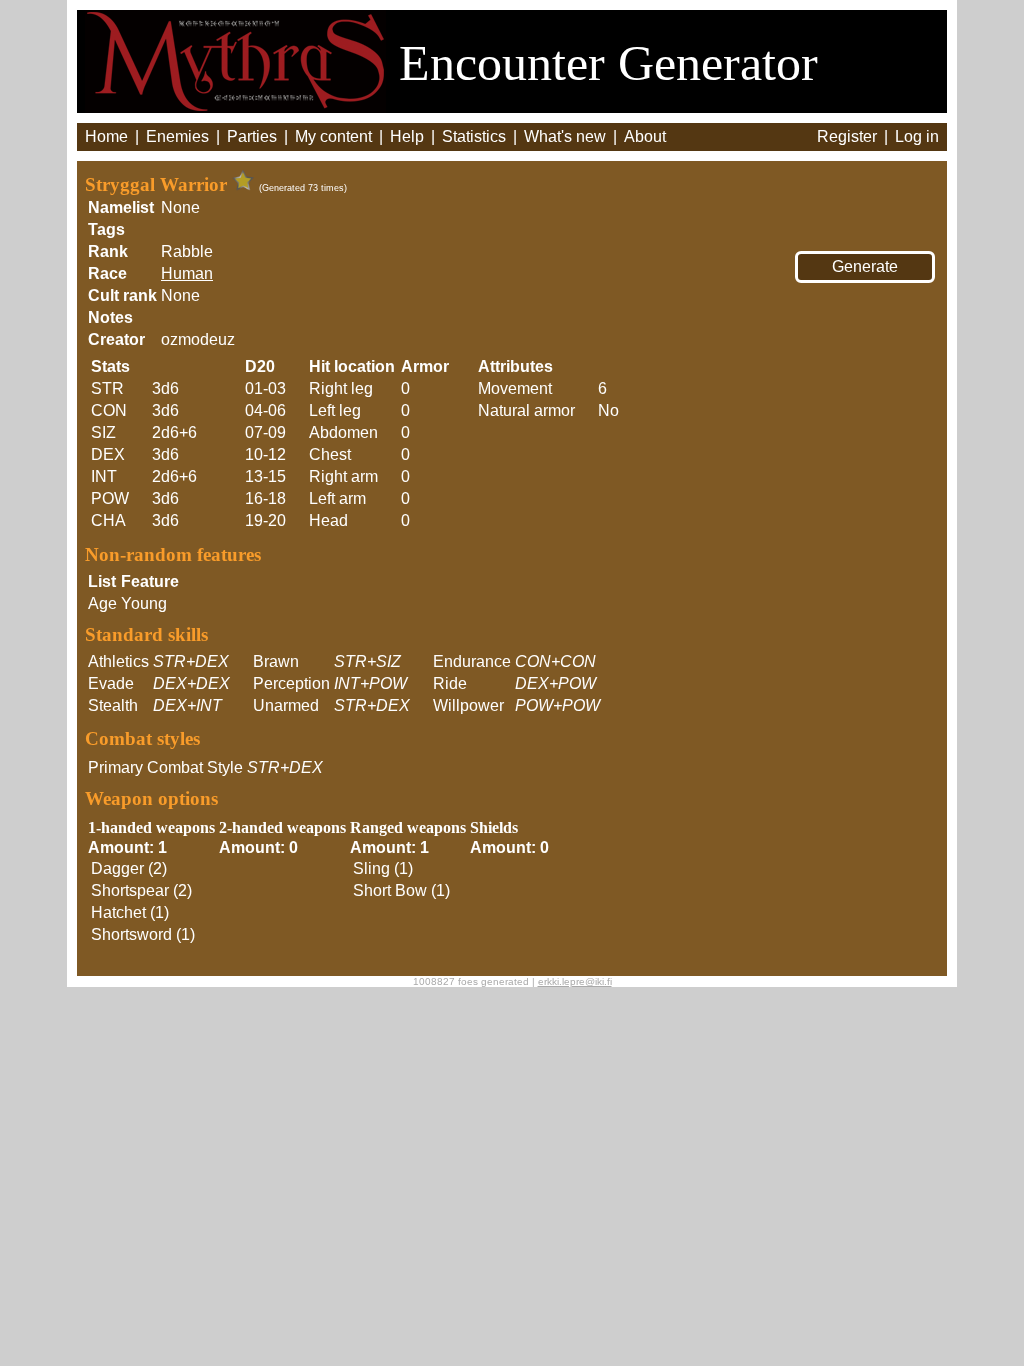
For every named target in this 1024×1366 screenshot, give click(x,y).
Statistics (474, 136)
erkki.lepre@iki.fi (575, 981)
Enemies (177, 136)
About (645, 136)
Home (106, 136)
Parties (252, 136)
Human (187, 273)
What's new (565, 136)
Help (407, 136)
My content (333, 136)
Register (847, 136)
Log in (917, 136)
